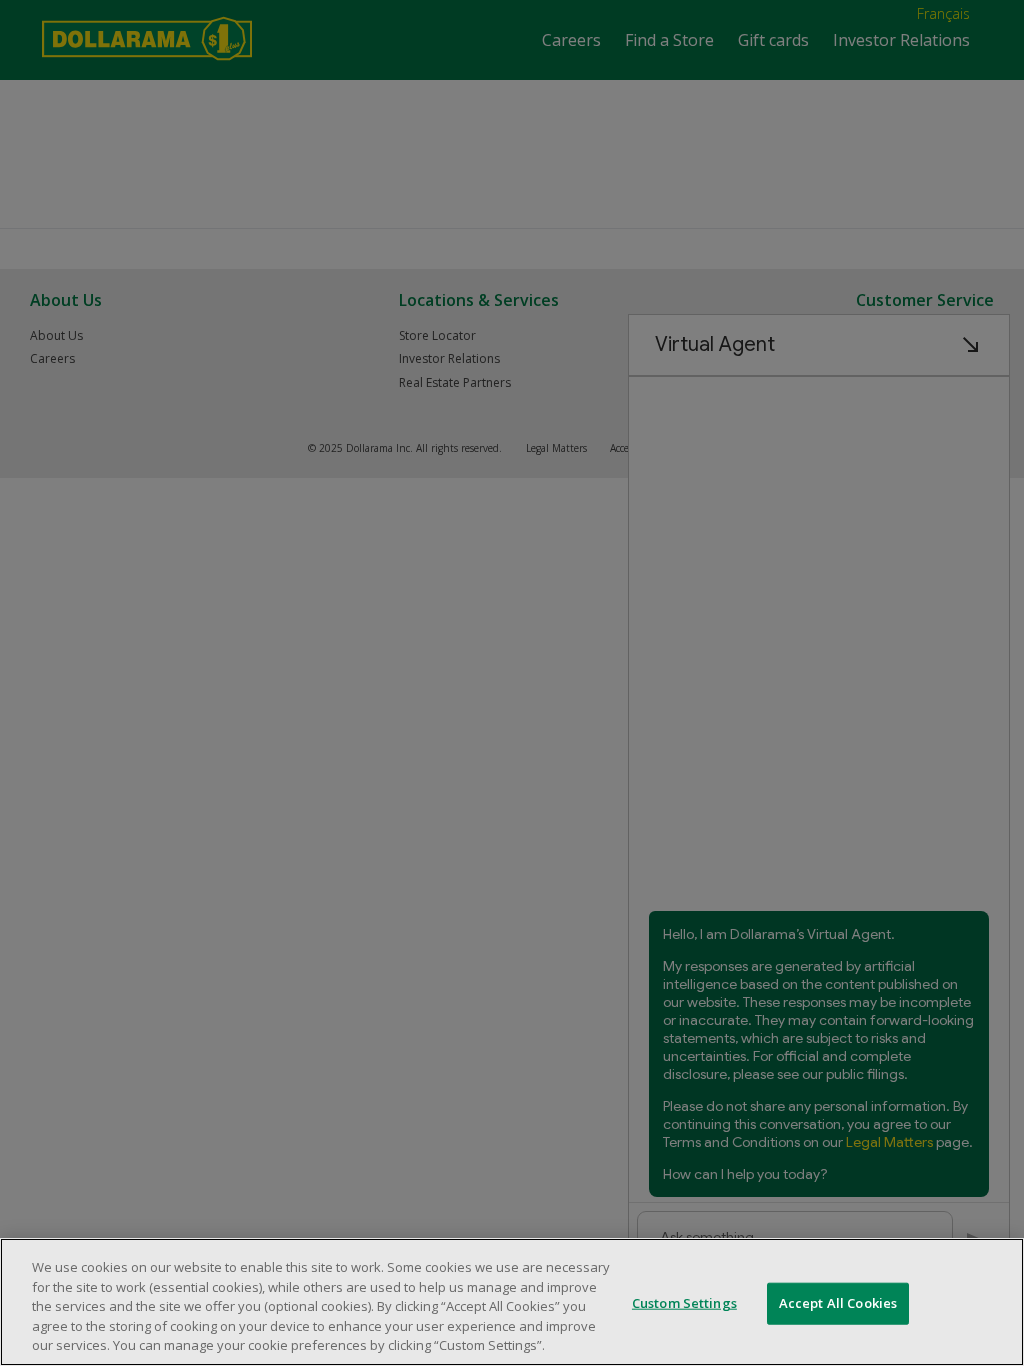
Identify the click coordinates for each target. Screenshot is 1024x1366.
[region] (512, 1302)
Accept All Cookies (838, 1303)
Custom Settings (684, 1303)
